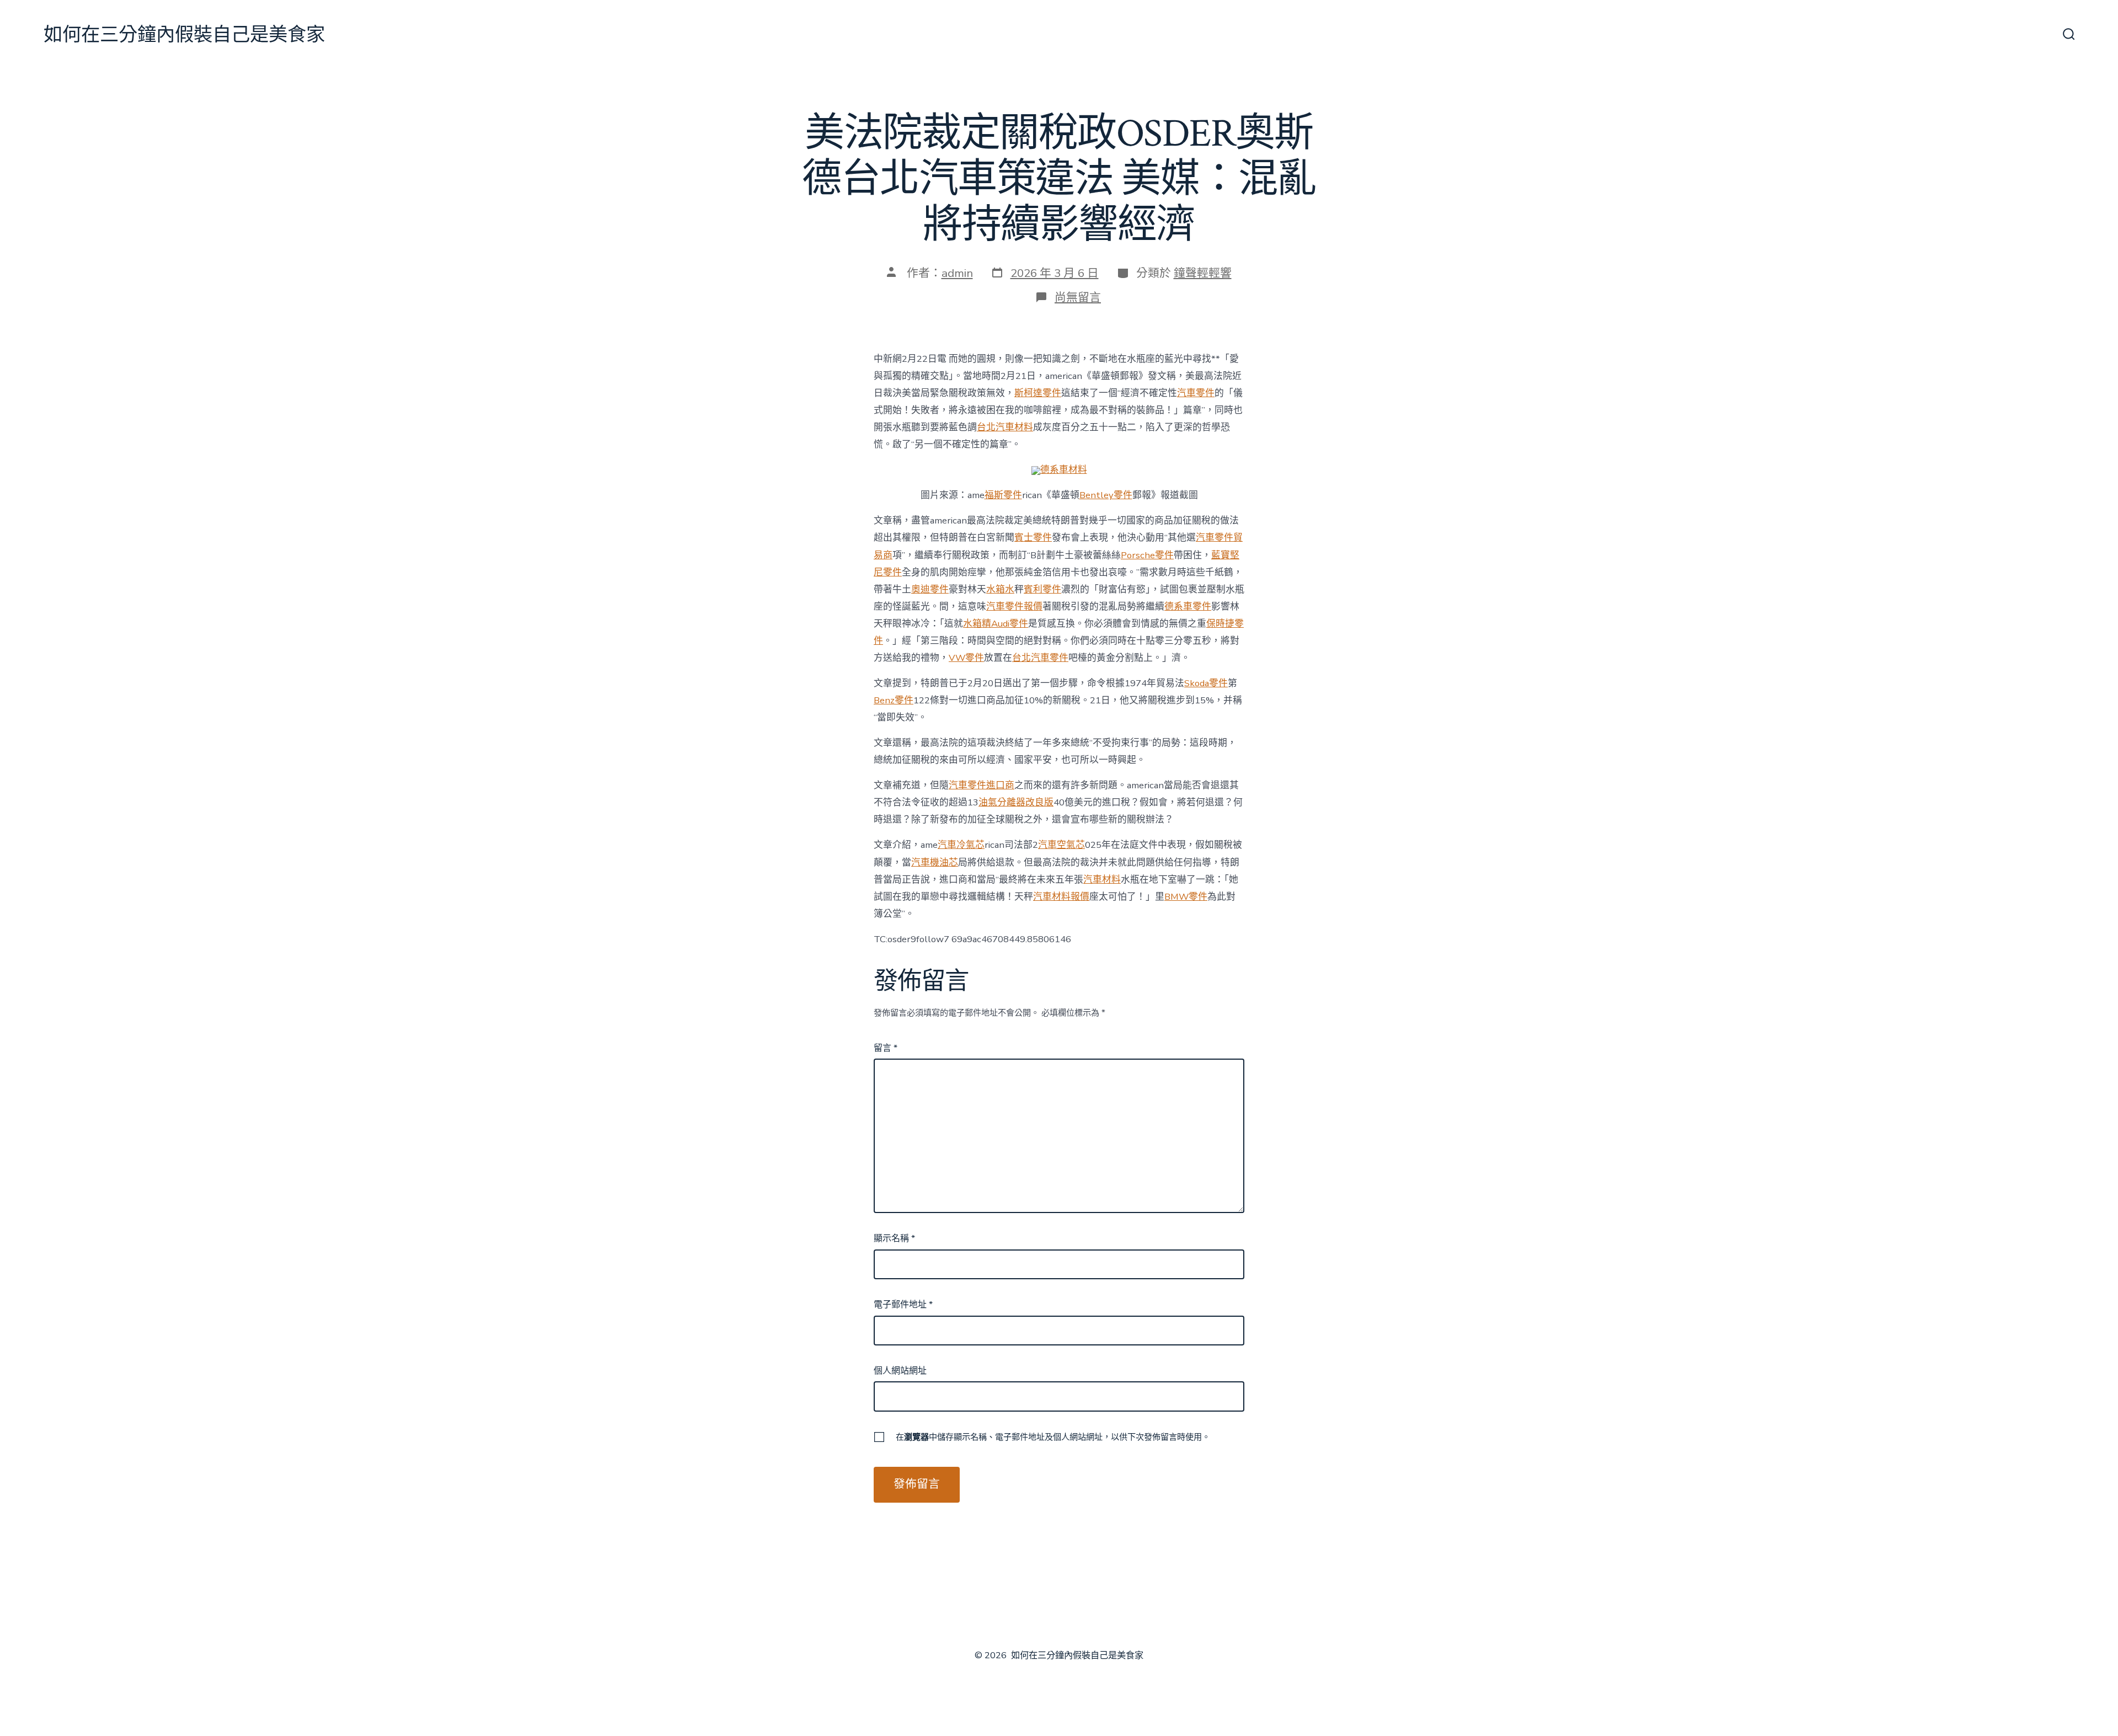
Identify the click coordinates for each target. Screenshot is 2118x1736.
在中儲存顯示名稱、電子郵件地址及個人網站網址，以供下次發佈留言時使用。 (1053, 1437)
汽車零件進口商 (982, 785)
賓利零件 (1042, 589)
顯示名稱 (894, 1238)
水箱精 (977, 624)
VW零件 (966, 658)
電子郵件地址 (903, 1305)
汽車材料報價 (1061, 897)
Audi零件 (1010, 624)
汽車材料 (1102, 880)
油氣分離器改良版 (1016, 802)
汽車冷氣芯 (961, 845)
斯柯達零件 (1038, 393)
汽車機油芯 (935, 862)
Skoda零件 (1206, 683)
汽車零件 (1196, 393)
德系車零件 (1188, 607)
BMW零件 (1186, 897)
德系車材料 (1064, 470)
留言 (886, 1048)
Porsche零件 (1147, 555)
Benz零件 (894, 700)
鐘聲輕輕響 (1203, 273)
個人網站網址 (900, 1371)
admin (957, 273)
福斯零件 (1003, 495)
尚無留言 (1078, 297)
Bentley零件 (1106, 495)
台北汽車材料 (1005, 427)
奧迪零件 (930, 589)
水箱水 (1000, 589)
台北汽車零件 (1040, 658)
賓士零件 (1033, 538)
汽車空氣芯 (1061, 845)
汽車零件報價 (1014, 607)
